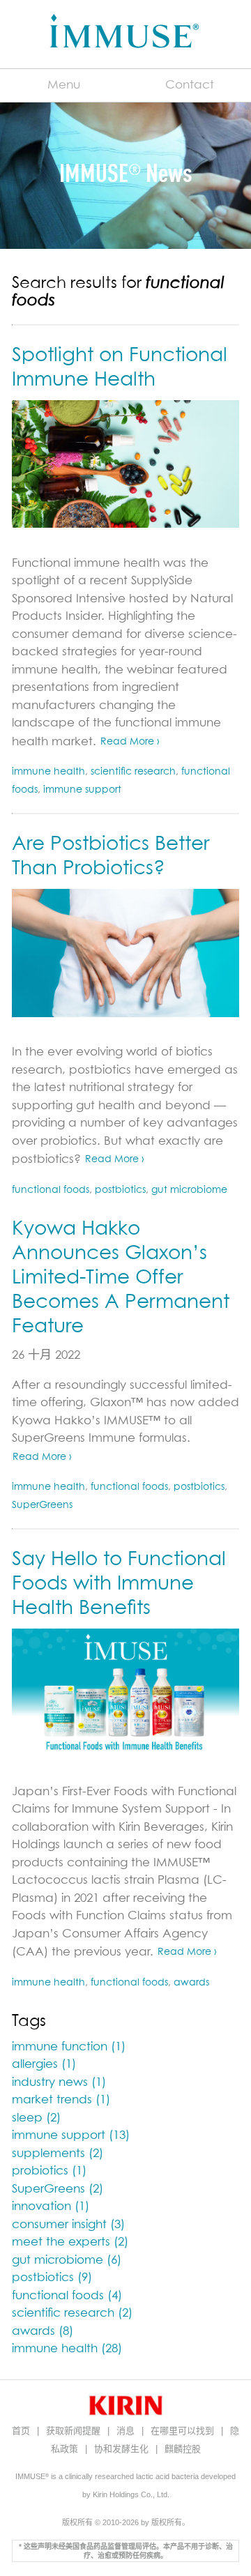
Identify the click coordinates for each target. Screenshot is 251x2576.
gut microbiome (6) (67, 2261)
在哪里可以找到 (184, 2431)
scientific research (133, 772)
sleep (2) (36, 2118)
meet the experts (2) (70, 2242)
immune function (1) (69, 2047)
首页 (22, 2431)
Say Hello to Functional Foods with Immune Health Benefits (119, 1584)
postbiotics (120, 1190)
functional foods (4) (67, 2296)
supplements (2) (58, 2154)
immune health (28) (67, 2349)
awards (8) (43, 2332)
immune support (82, 790)
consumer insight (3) (68, 2225)
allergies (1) (44, 2065)
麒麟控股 (183, 2449)
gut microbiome (189, 1190)
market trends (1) (61, 2100)
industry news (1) (59, 2083)
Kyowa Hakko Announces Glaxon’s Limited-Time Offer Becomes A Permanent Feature (121, 1278)
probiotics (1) (49, 2171)
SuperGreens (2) (58, 2189)
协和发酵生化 (123, 2449)
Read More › (130, 742)
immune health (48, 772)
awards (191, 1983)
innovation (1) (51, 2207)
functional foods (51, 1190)
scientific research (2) (72, 2314)
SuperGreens (42, 1505)
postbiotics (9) (52, 2278)
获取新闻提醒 (75, 2431)
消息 (127, 2431)
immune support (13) (71, 2136)
